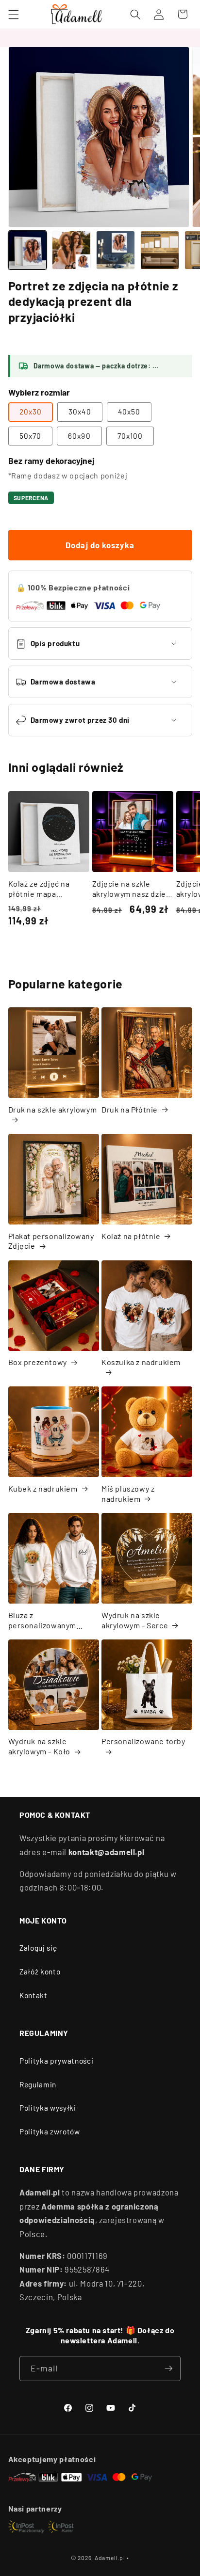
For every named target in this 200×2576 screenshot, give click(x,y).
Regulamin (38, 2084)
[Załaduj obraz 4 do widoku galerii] (160, 250)
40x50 (129, 412)
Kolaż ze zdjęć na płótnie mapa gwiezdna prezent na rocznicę (46, 889)
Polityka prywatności (56, 2061)
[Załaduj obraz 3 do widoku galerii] (116, 250)
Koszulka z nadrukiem (141, 1362)
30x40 (80, 412)
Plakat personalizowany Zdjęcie (51, 1241)
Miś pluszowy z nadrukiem (128, 1494)
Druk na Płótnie (130, 1109)
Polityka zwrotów (50, 2131)
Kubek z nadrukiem (43, 1488)
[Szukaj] (135, 14)
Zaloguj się (38, 1948)
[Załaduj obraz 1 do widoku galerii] (28, 250)
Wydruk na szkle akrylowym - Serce (135, 1620)
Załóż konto (40, 1972)
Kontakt (33, 1995)
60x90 (79, 436)
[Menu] (13, 14)
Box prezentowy (38, 1362)
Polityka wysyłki (48, 2108)
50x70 (31, 436)
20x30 (31, 412)
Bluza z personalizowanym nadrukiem (42, 1621)
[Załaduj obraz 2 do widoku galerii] (71, 250)
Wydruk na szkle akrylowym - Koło (40, 1746)
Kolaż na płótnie (131, 1236)
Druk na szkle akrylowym (53, 1109)
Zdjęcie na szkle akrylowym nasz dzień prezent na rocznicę (132, 889)
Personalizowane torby (143, 1741)
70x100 (130, 436)
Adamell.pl (110, 2558)
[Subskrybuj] (168, 2369)
